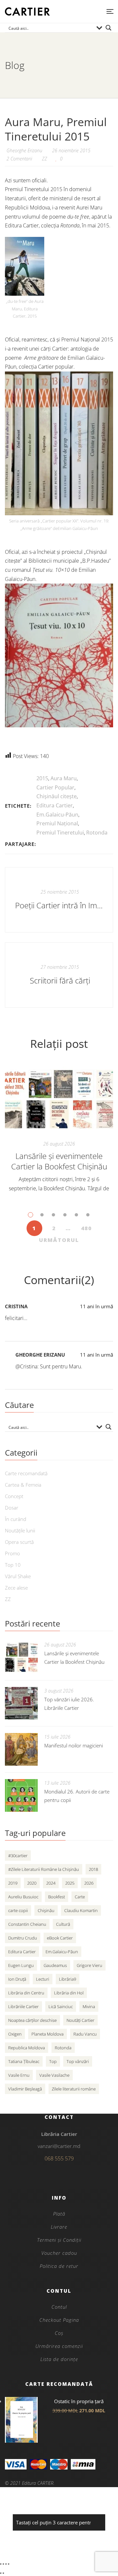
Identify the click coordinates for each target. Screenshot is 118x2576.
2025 (70, 1883)
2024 (51, 1883)
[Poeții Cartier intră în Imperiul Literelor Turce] (59, 900)
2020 (32, 1883)
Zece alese (16, 1588)
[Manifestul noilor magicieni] (21, 1749)
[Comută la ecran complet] (3, 2564)
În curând (16, 1519)
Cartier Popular (55, 787)
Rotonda (97, 833)
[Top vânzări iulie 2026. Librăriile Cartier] (21, 1703)
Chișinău (46, 1910)
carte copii (18, 1910)
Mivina (89, 2006)
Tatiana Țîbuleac (24, 2061)
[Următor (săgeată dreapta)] (3, 2573)
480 (86, 1228)
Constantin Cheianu (27, 1924)
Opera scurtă (19, 1542)
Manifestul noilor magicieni (74, 1745)
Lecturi (43, 1979)
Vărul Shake (18, 1576)
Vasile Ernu (19, 2075)
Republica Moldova (27, 2048)
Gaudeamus (55, 1965)
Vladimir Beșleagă (25, 2089)
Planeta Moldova (48, 2034)
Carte (80, 1897)
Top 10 (13, 1565)
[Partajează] (6, 2564)
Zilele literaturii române (74, 2089)
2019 (13, 1883)
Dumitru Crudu (23, 1938)
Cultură (63, 1924)
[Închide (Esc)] (9, 2564)
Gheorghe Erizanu (40, 1355)
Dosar (12, 1508)
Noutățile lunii (20, 1530)
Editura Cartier (55, 805)
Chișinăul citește (57, 796)
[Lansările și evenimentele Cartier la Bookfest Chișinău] (59, 1099)
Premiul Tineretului (60, 833)
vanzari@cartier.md (59, 2146)
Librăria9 (68, 1979)
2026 (89, 1883)
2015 (42, 778)
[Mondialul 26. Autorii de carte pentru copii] (21, 1795)
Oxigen (15, 2034)
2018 (93, 1869)
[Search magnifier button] (108, 28)
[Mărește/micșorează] (1, 2564)
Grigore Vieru (89, 1965)
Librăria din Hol (69, 1993)
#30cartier (18, 1856)
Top (53, 2061)
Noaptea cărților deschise (32, 2020)
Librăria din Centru (26, 1993)
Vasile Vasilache (54, 2075)
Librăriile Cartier (23, 2006)
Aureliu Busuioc (23, 1897)
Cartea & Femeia (23, 1485)
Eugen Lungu (21, 1965)
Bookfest (57, 1897)
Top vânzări (78, 2061)
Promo (12, 1553)
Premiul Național (57, 823)
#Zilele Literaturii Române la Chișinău (44, 1869)
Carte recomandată (26, 1473)
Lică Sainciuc (61, 2006)
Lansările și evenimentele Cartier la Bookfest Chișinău (59, 1161)
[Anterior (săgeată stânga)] (1, 2573)
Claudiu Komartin (81, 1910)
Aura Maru (64, 778)
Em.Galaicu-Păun (57, 815)
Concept (14, 1496)
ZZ (45, 159)
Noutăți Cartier (80, 2020)
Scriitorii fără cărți (60, 980)
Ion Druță (17, 1979)
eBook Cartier (60, 1938)
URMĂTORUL (59, 1240)
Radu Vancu (85, 2034)
